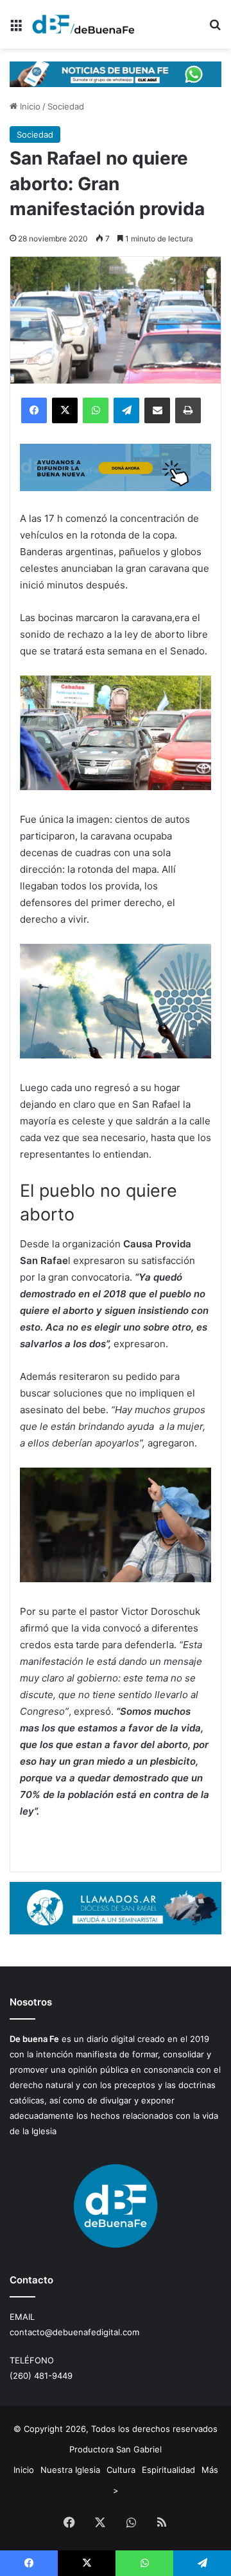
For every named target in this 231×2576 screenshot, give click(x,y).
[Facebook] (34, 410)
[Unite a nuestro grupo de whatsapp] (116, 73)
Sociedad (66, 106)
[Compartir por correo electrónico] (157, 410)
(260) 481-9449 (41, 2376)
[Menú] (16, 29)
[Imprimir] (188, 410)
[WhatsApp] (96, 410)
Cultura (121, 2470)
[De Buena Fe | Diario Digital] (83, 24)
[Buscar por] (215, 29)
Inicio (29, 106)
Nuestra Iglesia (70, 2470)
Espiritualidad (168, 2470)
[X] (65, 410)
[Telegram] (126, 410)
